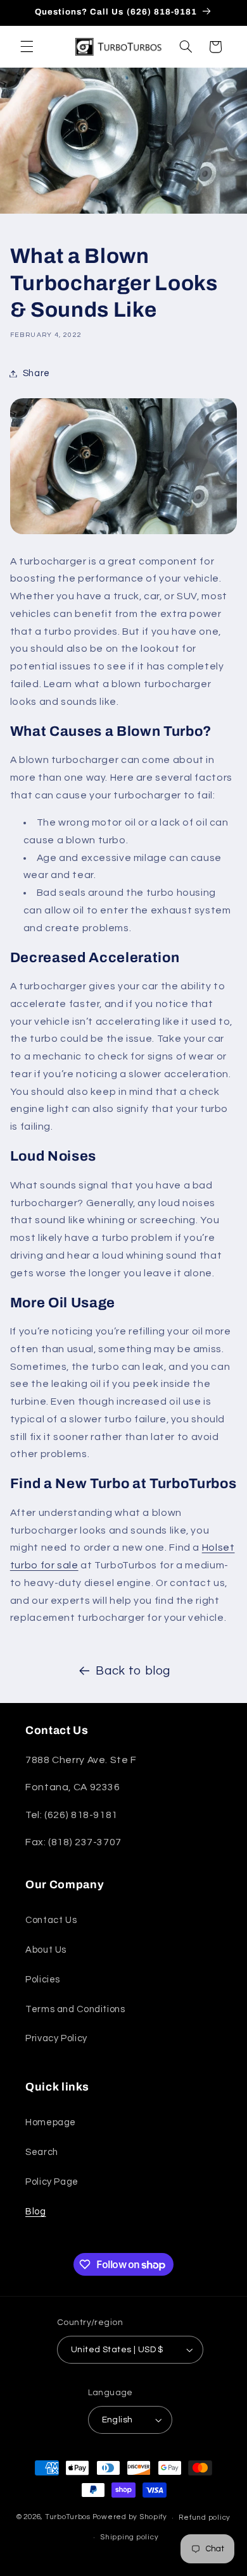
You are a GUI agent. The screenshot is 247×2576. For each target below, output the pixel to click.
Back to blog (133, 1671)
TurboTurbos (68, 2518)
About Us (46, 1950)
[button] (27, 47)
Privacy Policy (56, 2038)
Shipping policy (129, 2537)
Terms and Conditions (75, 2009)
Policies (43, 1980)
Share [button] (36, 373)
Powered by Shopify (130, 2518)
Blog (36, 2212)
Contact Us (51, 1920)
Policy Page (52, 2182)
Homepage (51, 2122)
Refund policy (205, 2518)
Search (42, 2152)
